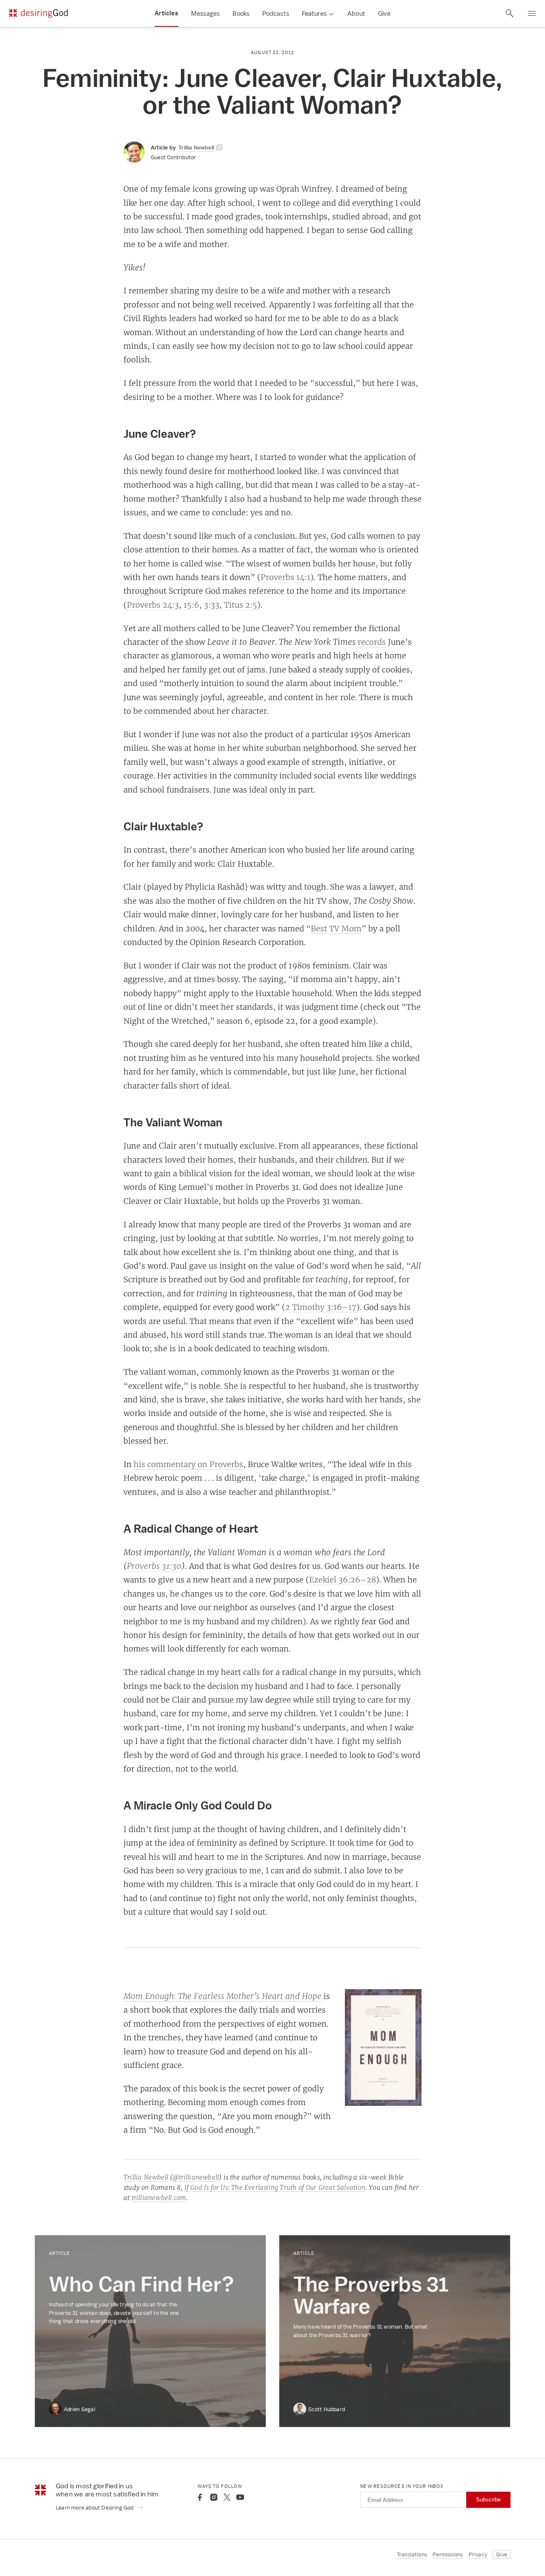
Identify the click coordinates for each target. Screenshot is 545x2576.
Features (314, 13)
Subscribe (488, 2500)
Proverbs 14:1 (285, 577)
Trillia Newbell (146, 2177)
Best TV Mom (336, 928)
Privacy (478, 2554)
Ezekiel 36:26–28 (343, 1579)
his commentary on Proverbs (188, 1464)
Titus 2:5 (241, 605)
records (372, 642)
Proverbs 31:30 (154, 1566)
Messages (206, 13)
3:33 (212, 605)
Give (384, 13)
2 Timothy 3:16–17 (321, 1307)
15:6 (191, 605)
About (356, 13)
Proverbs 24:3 (153, 605)
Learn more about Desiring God (95, 2508)
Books (241, 13)
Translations (412, 2554)
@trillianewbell (196, 2177)
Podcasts (276, 13)
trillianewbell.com (159, 2198)
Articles (166, 13)
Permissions (448, 2554)
